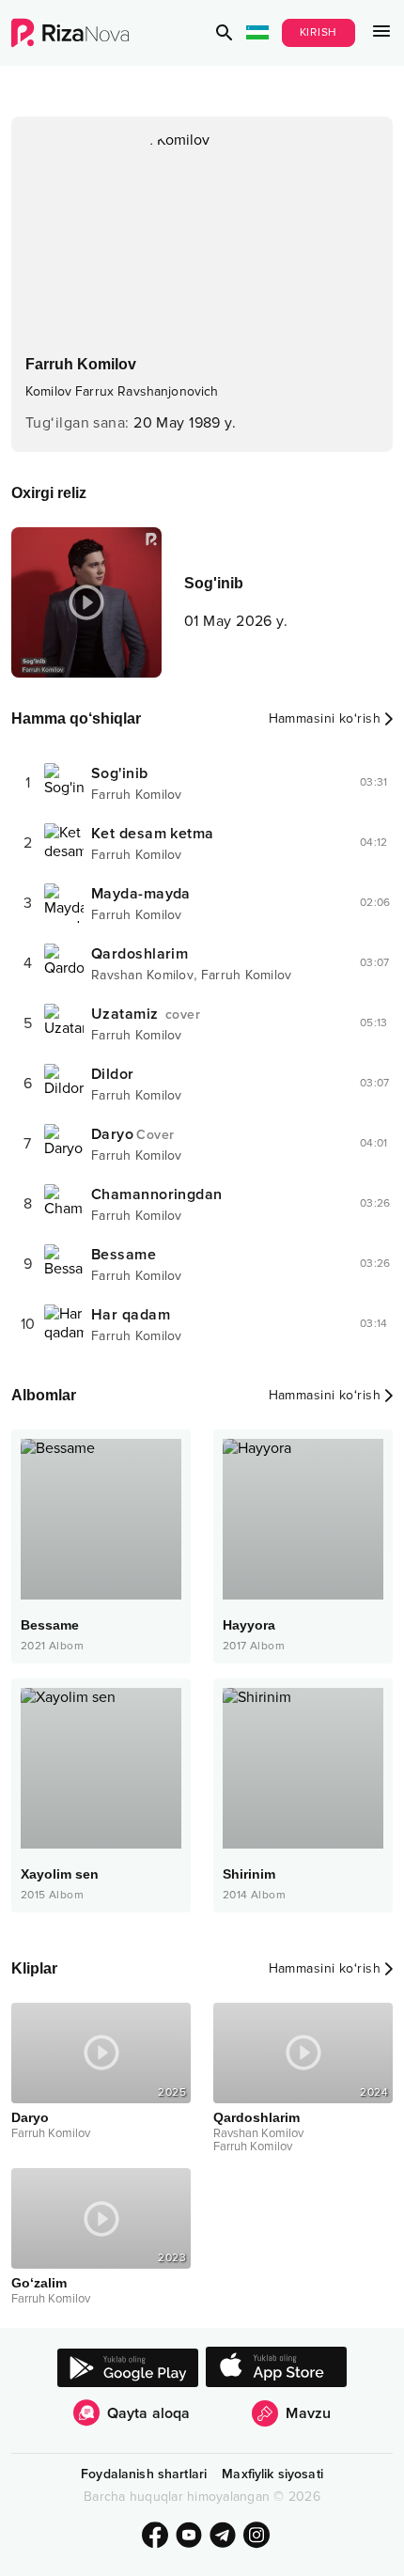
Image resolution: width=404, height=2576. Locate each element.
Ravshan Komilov (142, 975)
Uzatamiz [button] (146, 1014)
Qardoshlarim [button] (140, 954)
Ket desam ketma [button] (153, 834)
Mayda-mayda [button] (141, 894)
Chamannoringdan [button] (157, 1194)
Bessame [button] (124, 1255)
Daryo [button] (132, 1134)
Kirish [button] (319, 32)
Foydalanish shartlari (144, 2474)
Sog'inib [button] (120, 773)
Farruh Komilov (137, 795)
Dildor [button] (113, 1074)
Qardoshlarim (256, 2117)
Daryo (30, 2117)
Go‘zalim (39, 2283)
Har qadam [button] (131, 1315)
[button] (225, 33)
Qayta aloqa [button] (149, 2413)
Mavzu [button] (308, 2413)
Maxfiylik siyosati (272, 2474)
